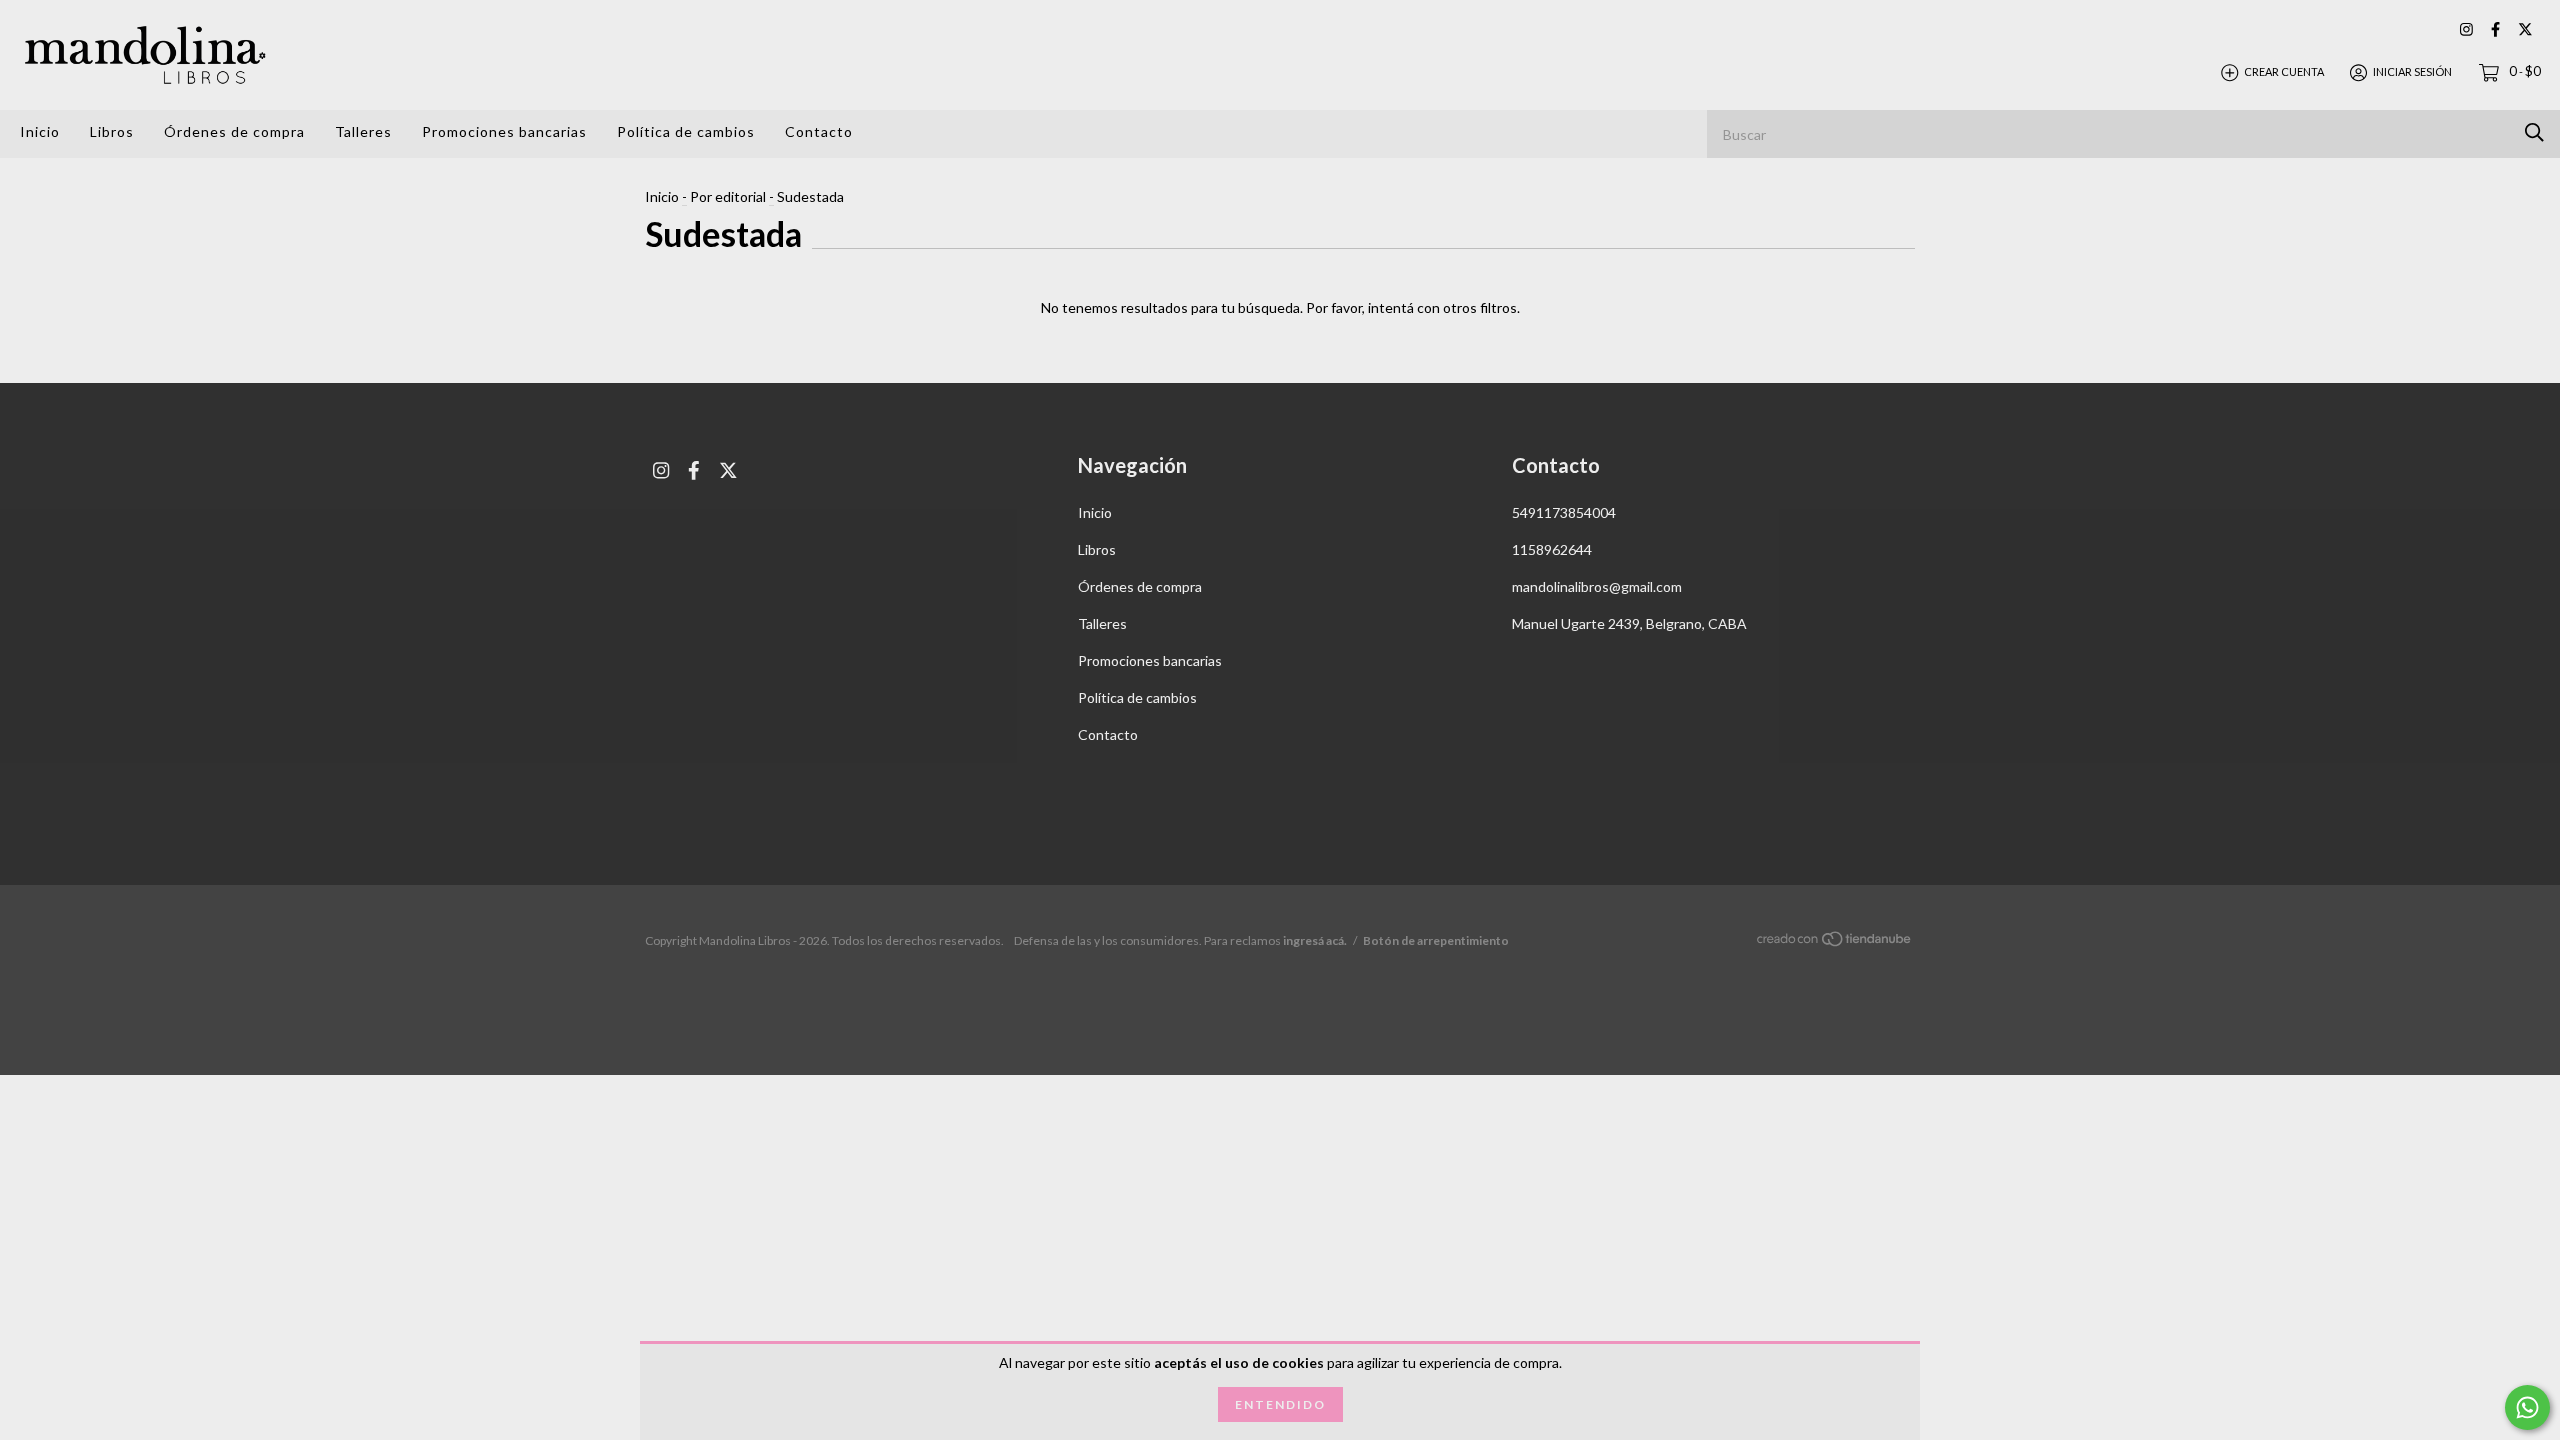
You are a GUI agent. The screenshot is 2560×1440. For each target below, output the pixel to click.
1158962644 (1552, 549)
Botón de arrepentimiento (1436, 940)
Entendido (1280, 1404)
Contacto (819, 131)
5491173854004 (1564, 512)
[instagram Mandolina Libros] (2466, 29)
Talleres (363, 131)
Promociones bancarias (504, 131)
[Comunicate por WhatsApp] (2527, 1407)
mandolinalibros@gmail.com (1597, 586)
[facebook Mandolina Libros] (2495, 29)
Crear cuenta (2284, 71)
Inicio (40, 131)
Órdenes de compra (234, 131)
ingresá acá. (1315, 940)
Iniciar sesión (2412, 71)
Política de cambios (686, 131)
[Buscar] (2534, 132)
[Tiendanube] (1835, 941)
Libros (112, 131)
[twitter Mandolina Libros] (2525, 29)
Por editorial (728, 196)
